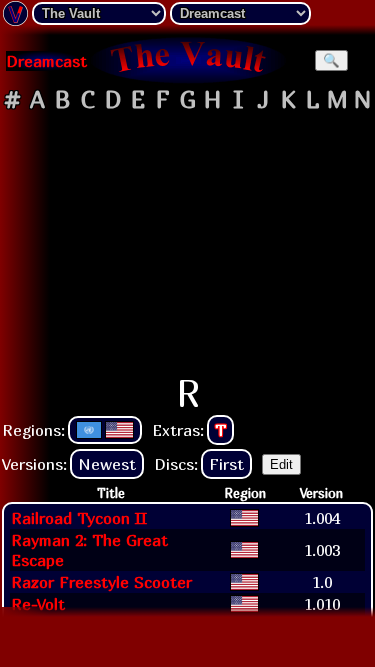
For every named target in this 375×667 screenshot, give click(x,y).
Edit (281, 464)
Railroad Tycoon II (79, 518)
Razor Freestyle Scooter (101, 582)
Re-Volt (38, 604)
